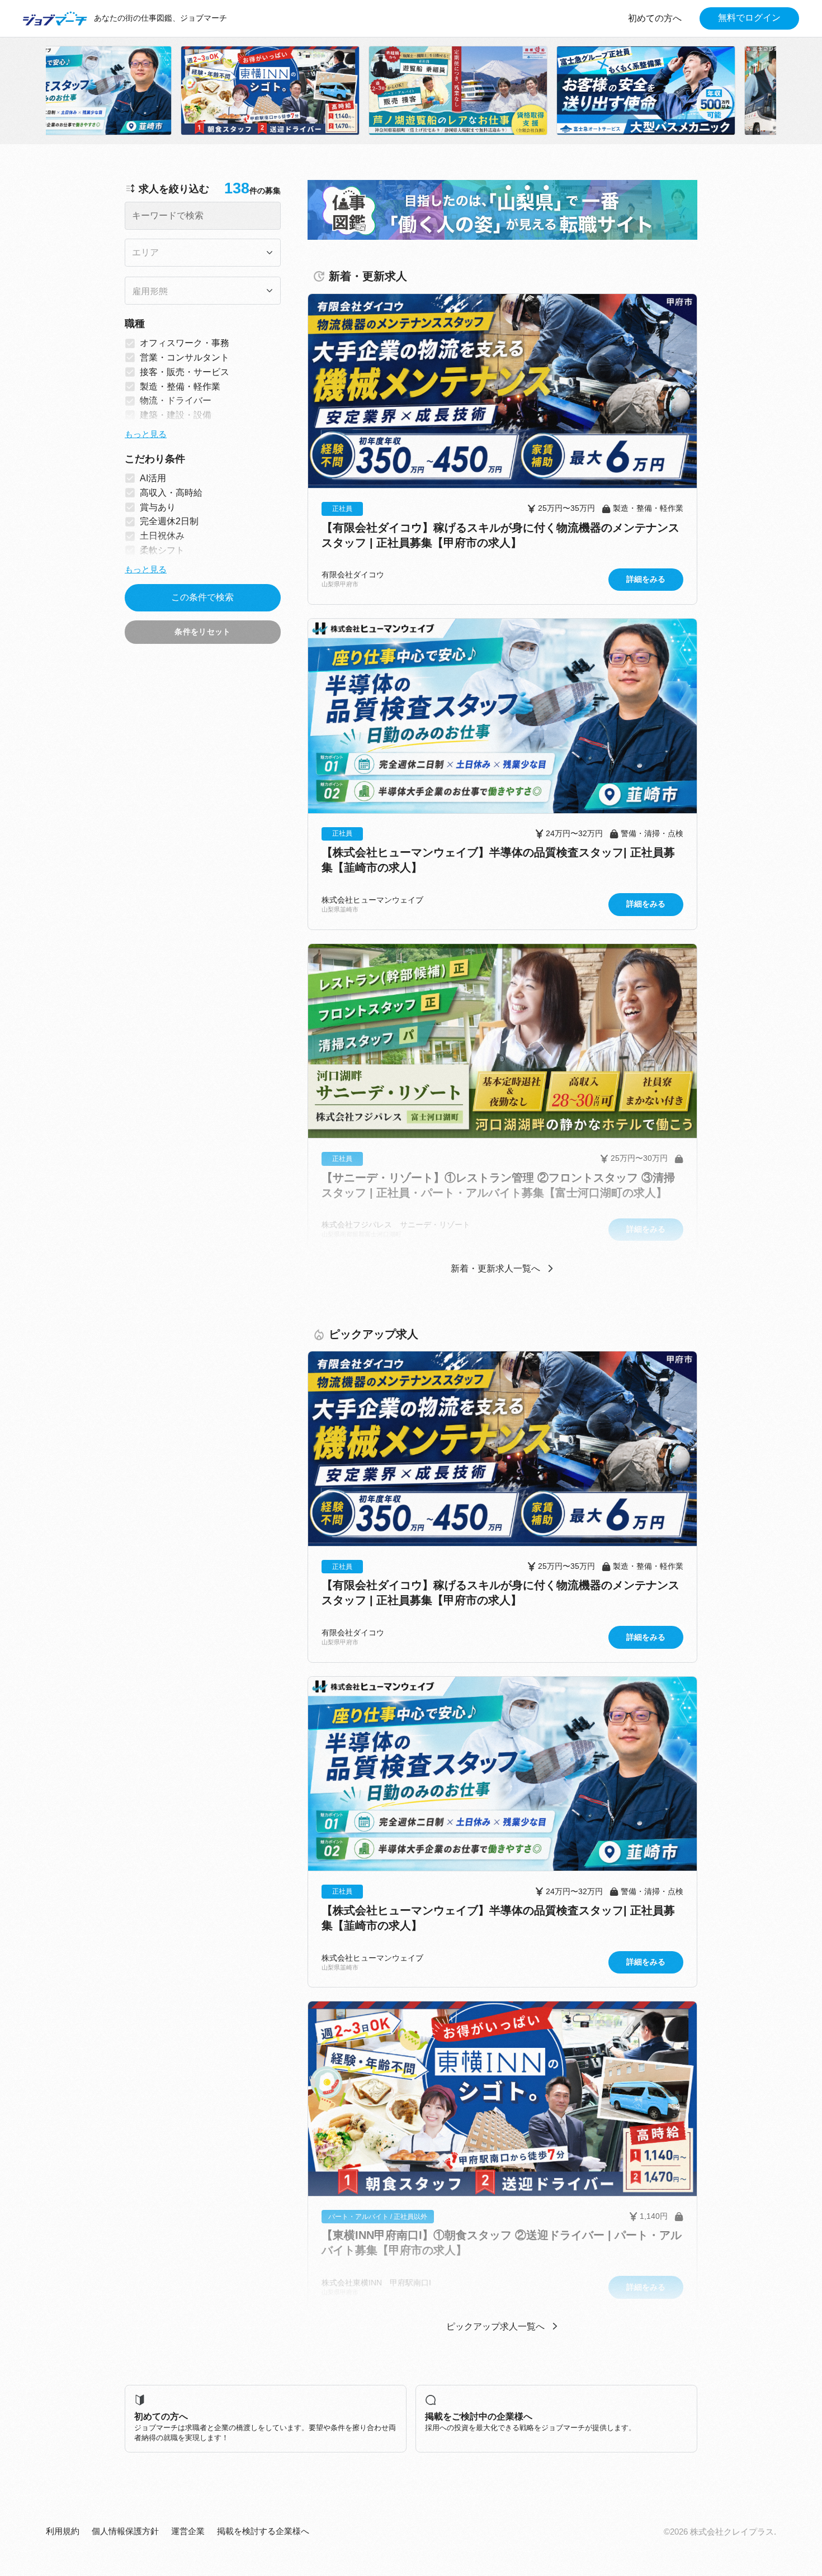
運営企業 (188, 2531)
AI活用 (153, 478)
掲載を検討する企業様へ (263, 2531)
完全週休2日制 (169, 521)
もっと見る (146, 434)
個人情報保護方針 (125, 2531)
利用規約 (63, 2531)
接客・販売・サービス (185, 371)
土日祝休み (162, 536)
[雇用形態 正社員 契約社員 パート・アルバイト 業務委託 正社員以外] (203, 291)
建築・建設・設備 (176, 415)
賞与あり (158, 507)
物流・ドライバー (176, 400)
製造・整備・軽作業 (180, 386)
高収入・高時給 (171, 492)
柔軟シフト (162, 550)
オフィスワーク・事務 (185, 343)
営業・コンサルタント (185, 357)
